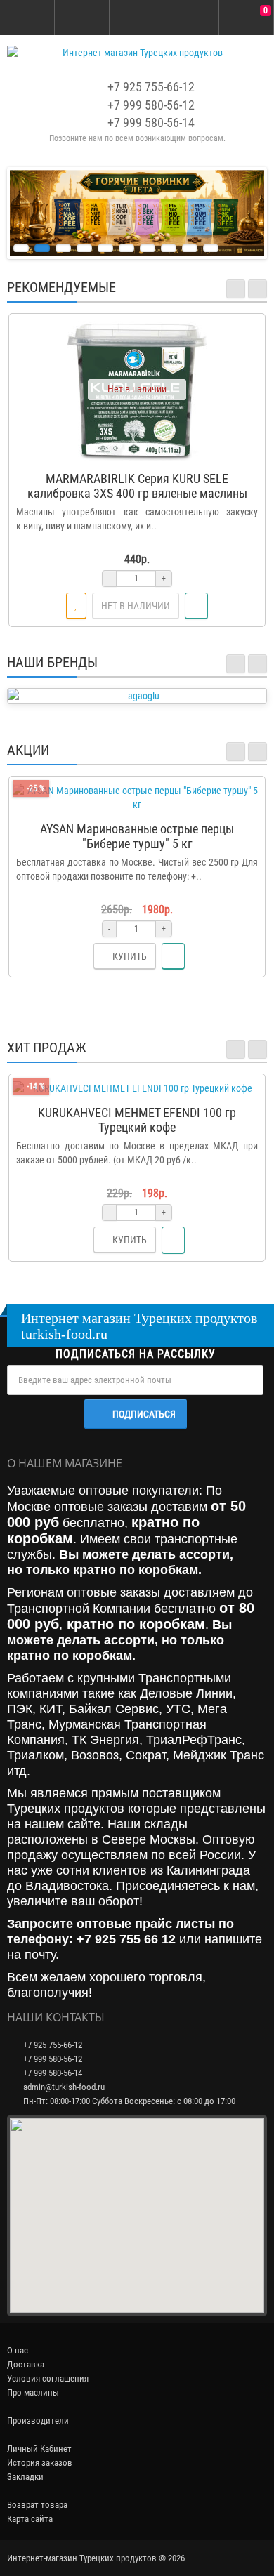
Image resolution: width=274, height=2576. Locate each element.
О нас (18, 2350)
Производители (38, 2420)
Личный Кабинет (39, 2449)
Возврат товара (37, 2505)
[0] (247, 18)
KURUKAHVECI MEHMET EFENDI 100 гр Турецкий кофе (137, 1120)
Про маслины (33, 2392)
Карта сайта (30, 2519)
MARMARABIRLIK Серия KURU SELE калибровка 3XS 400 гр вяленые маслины (137, 486)
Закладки (25, 2477)
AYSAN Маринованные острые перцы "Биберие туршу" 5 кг (137, 836)
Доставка (26, 2364)
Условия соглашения (48, 2378)
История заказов (40, 2463)
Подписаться (144, 1414)
